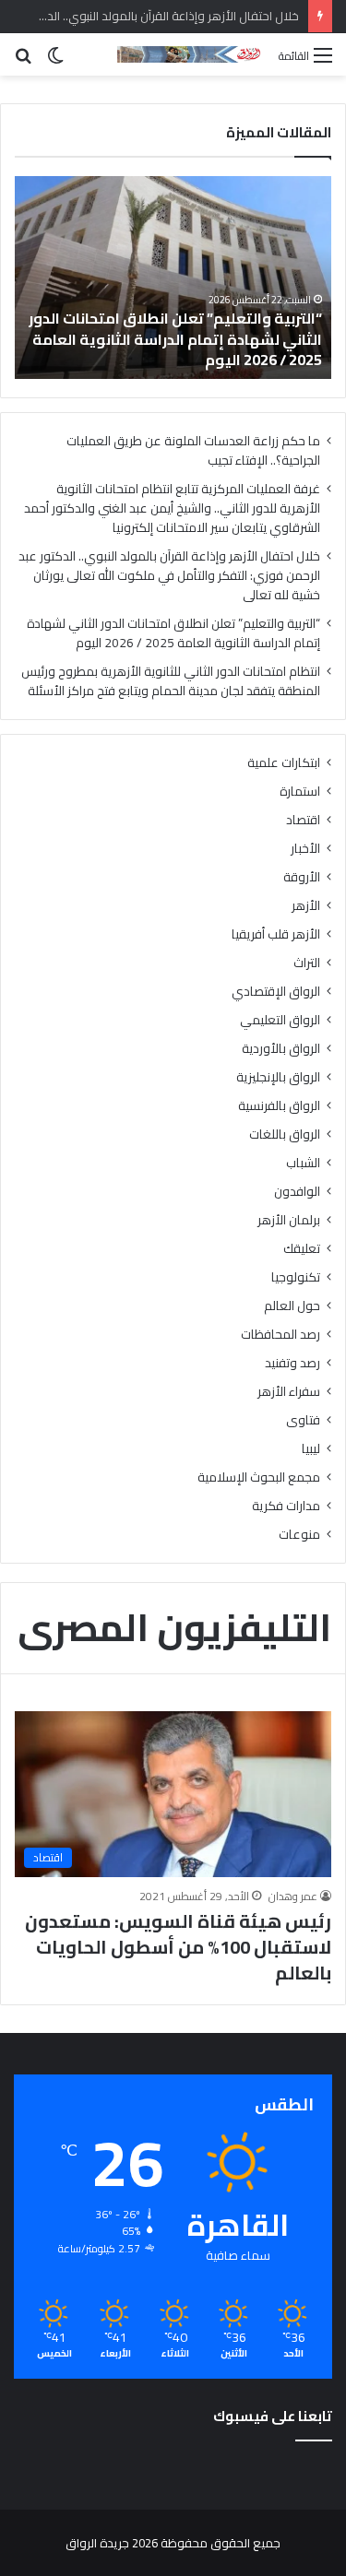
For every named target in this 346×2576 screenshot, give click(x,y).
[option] (173, 278)
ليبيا (311, 1449)
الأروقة (302, 877)
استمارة (300, 792)
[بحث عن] (23, 61)
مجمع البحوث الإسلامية (259, 1477)
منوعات (299, 1535)
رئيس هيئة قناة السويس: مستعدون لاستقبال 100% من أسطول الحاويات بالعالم (178, 1947)
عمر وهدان (293, 1896)
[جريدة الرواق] (191, 54)
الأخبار (305, 849)
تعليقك (302, 1249)
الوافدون (297, 1192)
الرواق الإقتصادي (276, 992)
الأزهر (306, 906)
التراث (307, 963)
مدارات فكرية (286, 1506)
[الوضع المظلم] (55, 61)
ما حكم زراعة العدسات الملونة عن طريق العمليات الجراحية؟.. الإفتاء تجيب (193, 450)
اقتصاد (303, 820)
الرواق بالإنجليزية (278, 1077)
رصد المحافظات (280, 1335)
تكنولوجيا (296, 1277)
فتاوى (303, 1420)
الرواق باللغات (285, 1134)
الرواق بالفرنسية (279, 1106)
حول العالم (292, 1306)
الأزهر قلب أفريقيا (276, 934)
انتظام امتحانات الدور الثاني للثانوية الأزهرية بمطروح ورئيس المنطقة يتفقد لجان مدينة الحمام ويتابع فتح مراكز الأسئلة (171, 681)
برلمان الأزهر (289, 1220)
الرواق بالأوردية (281, 1049)
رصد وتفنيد (292, 1363)
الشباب (303, 1163)
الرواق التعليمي (280, 1020)
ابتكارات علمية (284, 763)
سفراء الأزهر (289, 1392)
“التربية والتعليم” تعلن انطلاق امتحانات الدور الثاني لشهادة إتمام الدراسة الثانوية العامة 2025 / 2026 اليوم (175, 339)
